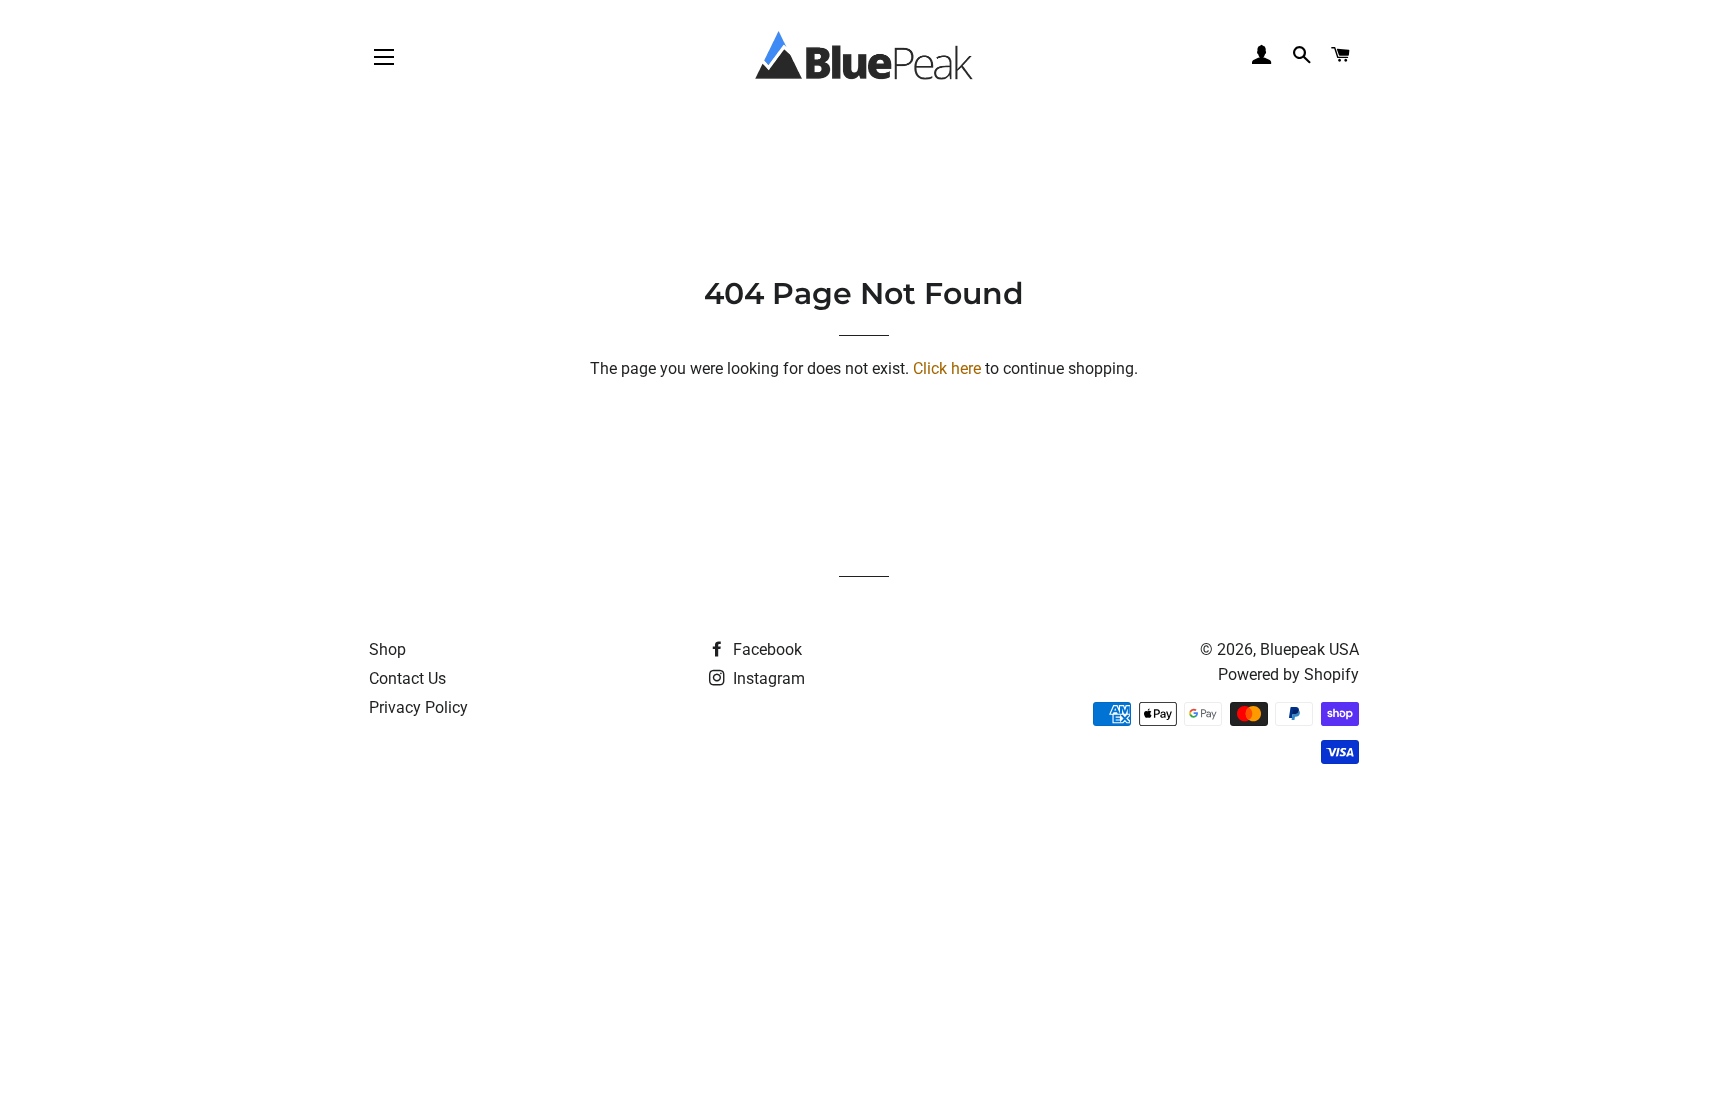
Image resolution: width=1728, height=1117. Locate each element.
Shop (387, 649)
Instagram (767, 678)
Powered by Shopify (1288, 674)
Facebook (765, 649)
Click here (947, 368)
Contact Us (407, 678)
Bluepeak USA (1309, 649)
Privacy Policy (418, 707)
